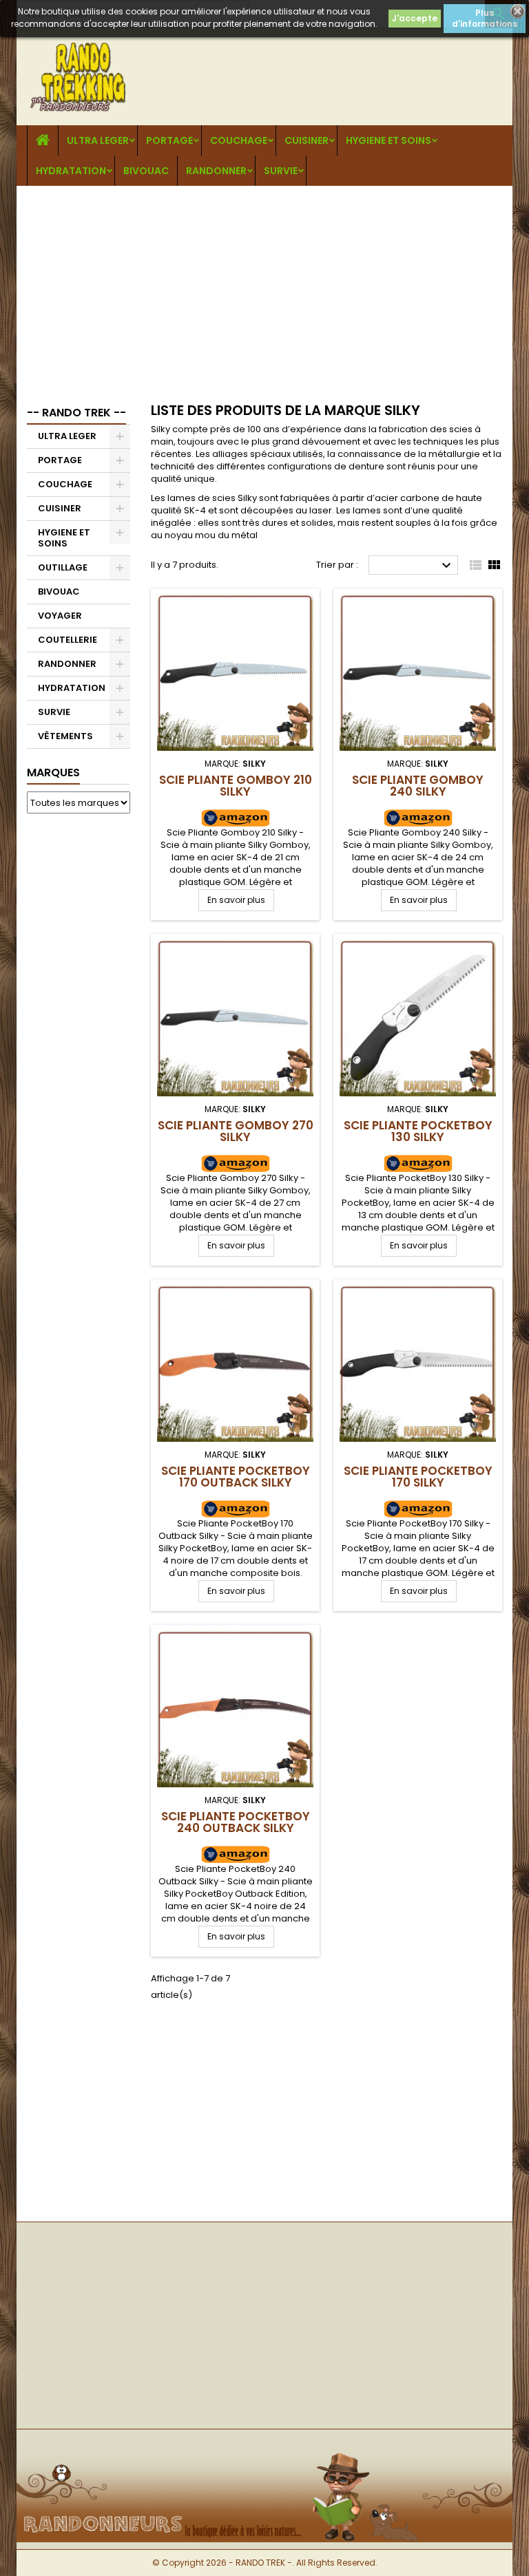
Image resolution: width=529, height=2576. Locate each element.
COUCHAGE (239, 140)
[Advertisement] (264, 289)
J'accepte (415, 18)
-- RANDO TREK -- (76, 413)
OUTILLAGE (63, 567)
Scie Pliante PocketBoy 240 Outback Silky (236, 1822)
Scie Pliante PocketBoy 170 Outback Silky (236, 1477)
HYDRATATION (71, 171)
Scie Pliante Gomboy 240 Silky (418, 786)
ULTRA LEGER (98, 140)
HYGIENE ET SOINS (388, 140)
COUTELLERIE (68, 640)
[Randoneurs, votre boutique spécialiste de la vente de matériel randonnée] (264, 2452)
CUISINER (307, 140)
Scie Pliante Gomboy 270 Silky (236, 1131)
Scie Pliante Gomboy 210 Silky (236, 786)
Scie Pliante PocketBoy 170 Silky (418, 1477)
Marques (53, 773)
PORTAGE (169, 140)
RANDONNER (216, 171)
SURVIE (281, 171)
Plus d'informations (485, 18)
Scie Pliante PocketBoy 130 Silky (418, 1131)
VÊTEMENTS (65, 736)
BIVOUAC (146, 171)
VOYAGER (60, 616)
